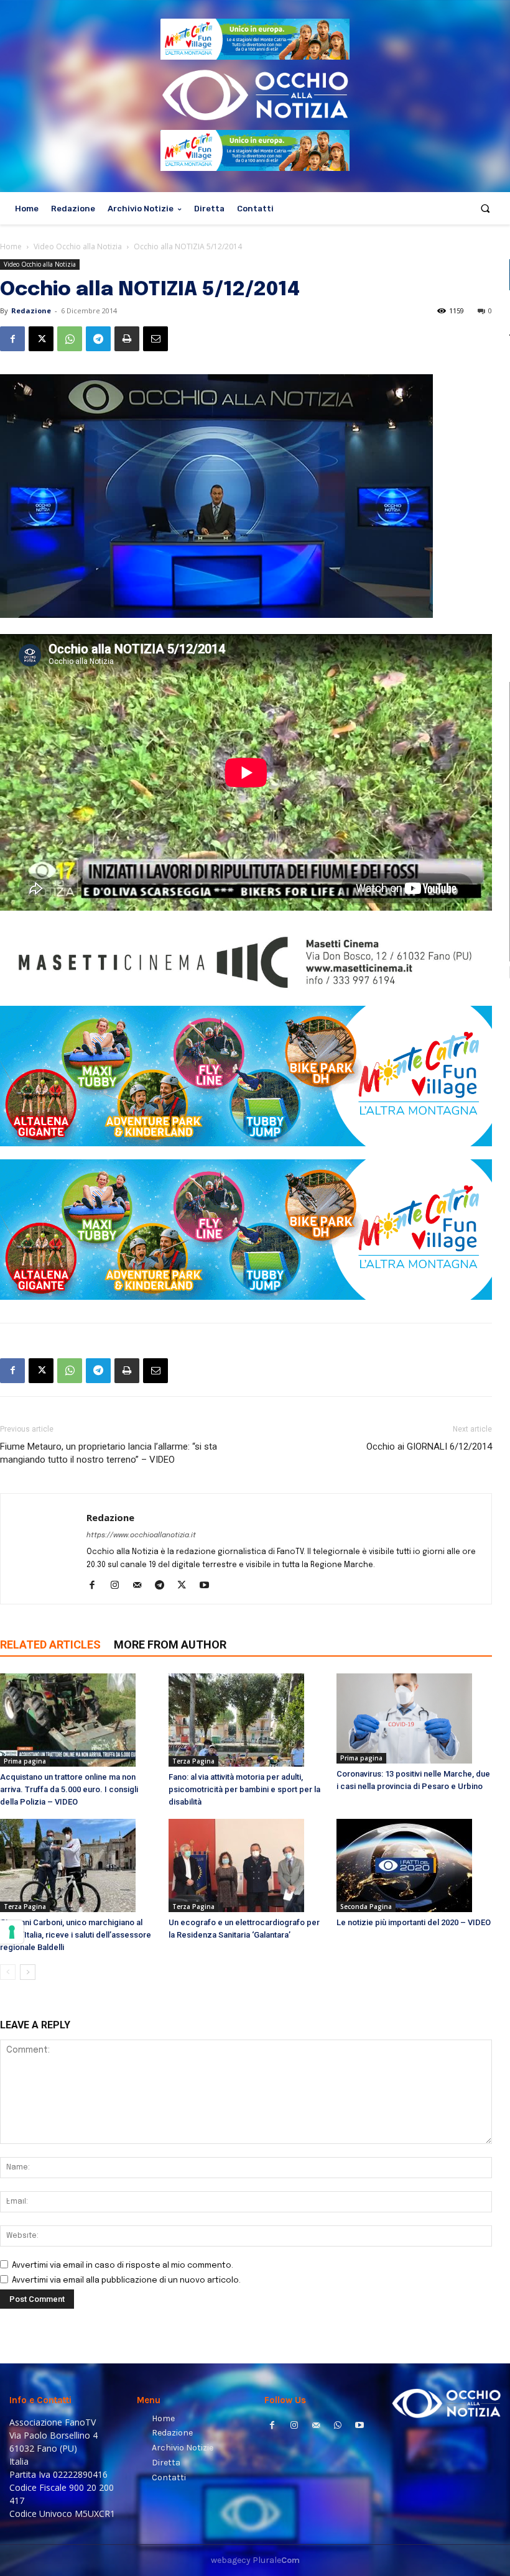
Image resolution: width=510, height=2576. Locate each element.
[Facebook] (12, 339)
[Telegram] (98, 339)
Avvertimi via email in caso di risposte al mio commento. (123, 2265)
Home (11, 246)
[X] (41, 339)
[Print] (127, 339)
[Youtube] (209, 1586)
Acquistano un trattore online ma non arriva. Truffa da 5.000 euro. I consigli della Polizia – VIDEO (69, 1789)
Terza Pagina (193, 1761)
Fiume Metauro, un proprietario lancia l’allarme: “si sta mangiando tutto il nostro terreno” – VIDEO (109, 1453)
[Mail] (141, 1586)
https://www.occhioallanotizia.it (141, 1535)
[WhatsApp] (70, 339)
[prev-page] (8, 1972)
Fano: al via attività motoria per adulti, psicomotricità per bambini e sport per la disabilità (244, 1789)
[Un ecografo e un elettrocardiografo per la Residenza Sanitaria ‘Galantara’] (246, 1865)
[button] (485, 209)
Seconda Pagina (366, 1907)
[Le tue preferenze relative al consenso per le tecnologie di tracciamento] (12, 1932)
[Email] (155, 339)
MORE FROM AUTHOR (170, 1644)
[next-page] (28, 1972)
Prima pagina (25, 1761)
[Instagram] (119, 1586)
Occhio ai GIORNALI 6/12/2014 (429, 1447)
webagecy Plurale (255, 2560)
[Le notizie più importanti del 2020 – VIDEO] (414, 1865)
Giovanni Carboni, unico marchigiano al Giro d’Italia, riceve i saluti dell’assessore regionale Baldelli (76, 1935)
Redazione (31, 310)
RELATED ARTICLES (50, 1644)
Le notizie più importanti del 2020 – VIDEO (414, 1922)
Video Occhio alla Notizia (78, 246)
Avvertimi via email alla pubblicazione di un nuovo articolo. (126, 2280)
